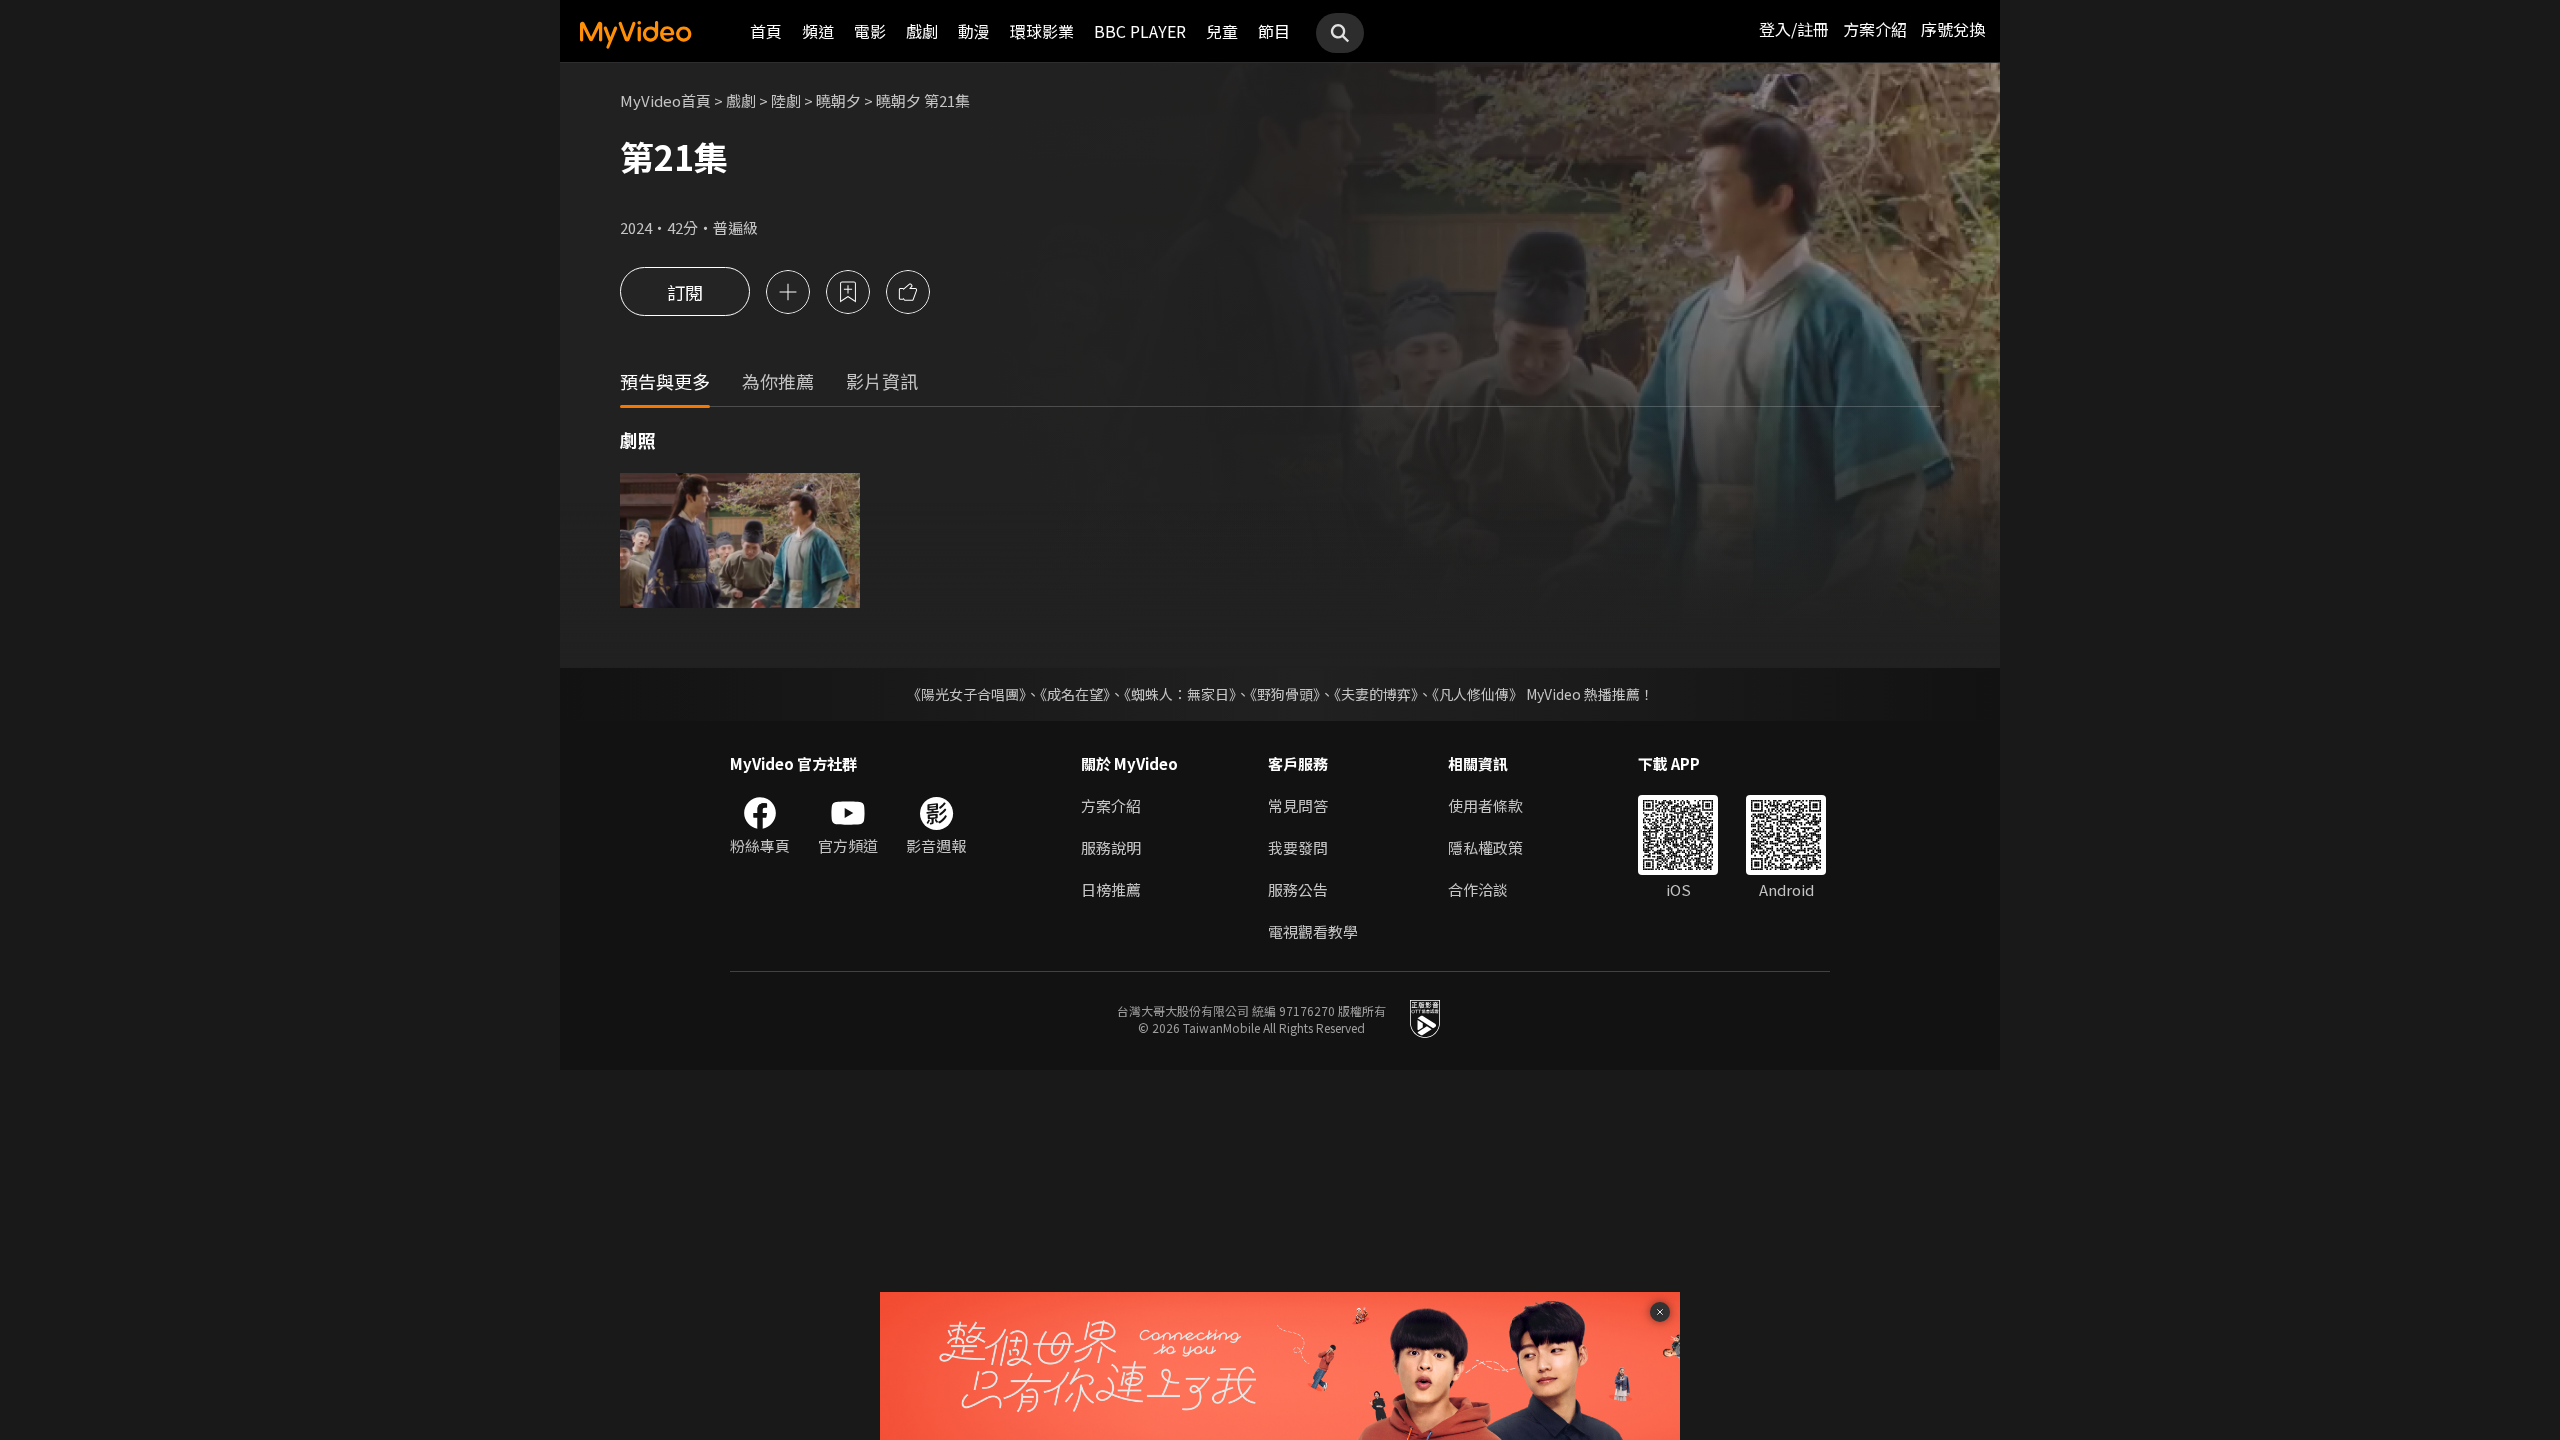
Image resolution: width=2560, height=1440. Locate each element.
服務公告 (1298, 889)
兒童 (1222, 31)
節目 (1274, 31)
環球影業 (1042, 31)
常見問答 (1298, 805)
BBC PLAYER (1140, 31)
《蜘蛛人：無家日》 (1180, 694)
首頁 (766, 31)
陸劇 (786, 100)
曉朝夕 (838, 100)
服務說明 (1111, 847)
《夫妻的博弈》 (1376, 694)
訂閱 (685, 292)
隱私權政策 (1485, 847)
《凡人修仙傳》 (1477, 694)
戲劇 (922, 31)
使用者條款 (1485, 805)
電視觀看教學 (1313, 931)
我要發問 (1298, 847)
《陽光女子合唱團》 (966, 694)
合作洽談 (1478, 889)
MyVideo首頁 (665, 100)
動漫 (974, 31)
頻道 (818, 31)
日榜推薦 (1111, 889)
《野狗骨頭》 (1285, 694)
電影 (870, 31)
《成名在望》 (1075, 694)
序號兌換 (1953, 29)
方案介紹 (1875, 29)
